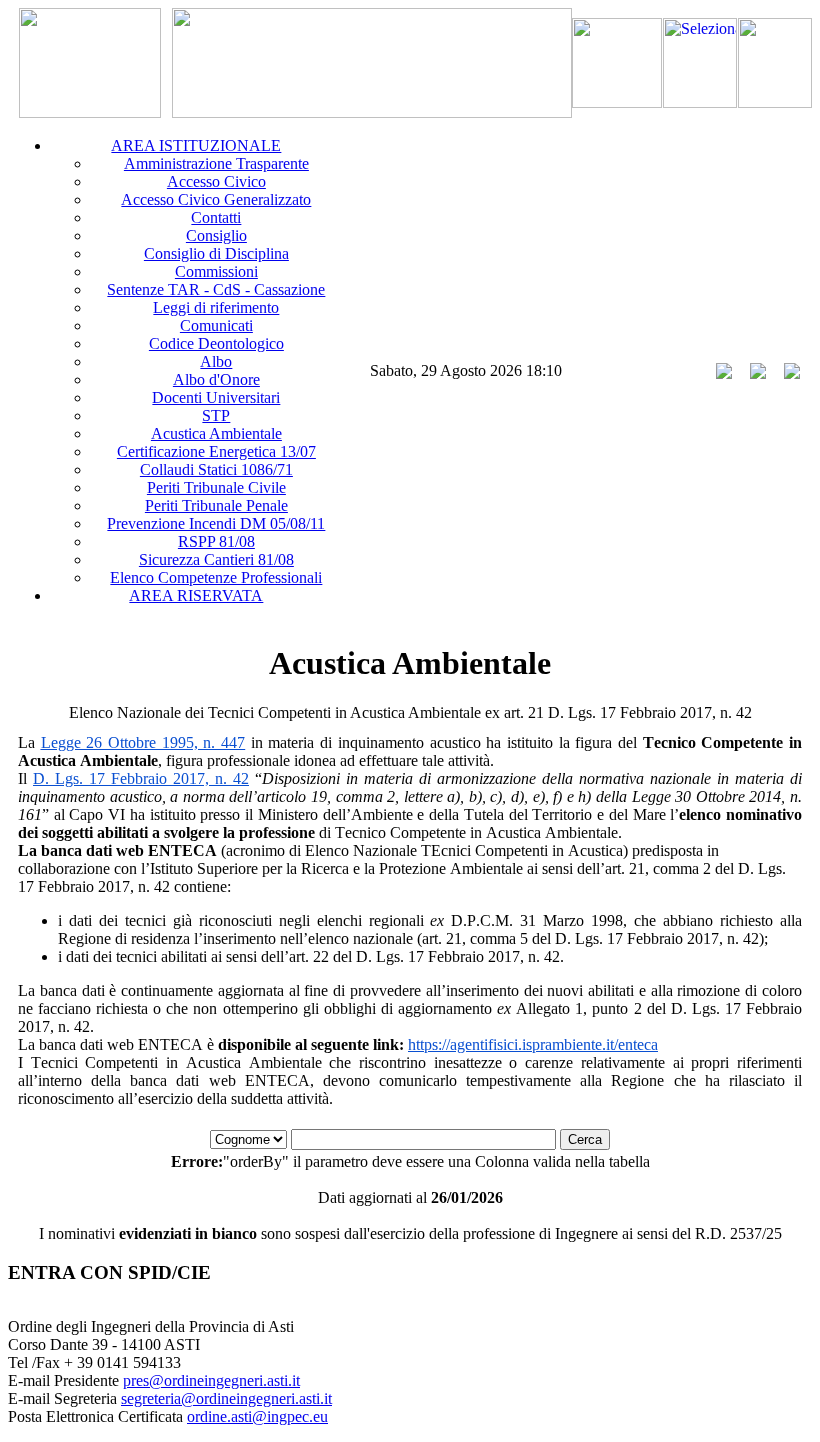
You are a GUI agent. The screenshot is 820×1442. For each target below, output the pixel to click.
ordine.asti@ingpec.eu (257, 1416)
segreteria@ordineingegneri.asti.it (226, 1398)
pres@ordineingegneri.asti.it (211, 1380)
